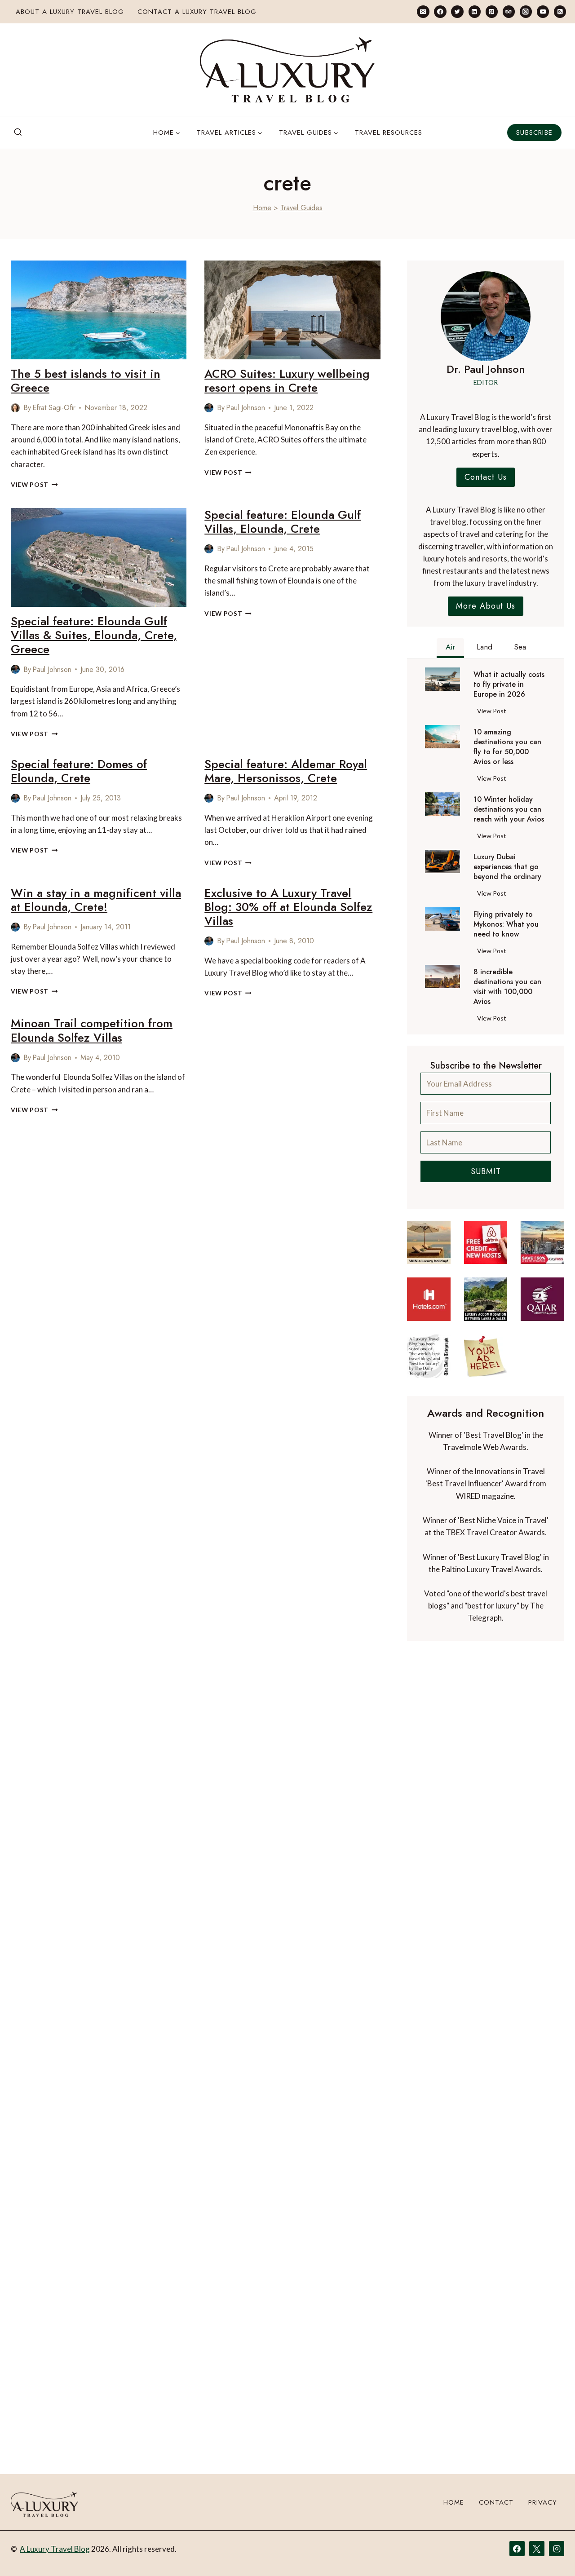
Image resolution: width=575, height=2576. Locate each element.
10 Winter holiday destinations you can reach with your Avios (509, 809)
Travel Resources (389, 133)
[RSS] (560, 11)
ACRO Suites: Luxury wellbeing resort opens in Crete (287, 381)
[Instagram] (526, 11)
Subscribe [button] (534, 133)
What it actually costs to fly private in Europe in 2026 (509, 685)
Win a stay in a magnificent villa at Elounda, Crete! (96, 900)
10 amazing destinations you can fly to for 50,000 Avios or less (507, 747)
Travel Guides (301, 208)
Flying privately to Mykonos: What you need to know (506, 924)
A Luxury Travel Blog (55, 2549)
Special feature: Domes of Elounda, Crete (79, 771)
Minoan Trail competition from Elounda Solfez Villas (92, 1030)
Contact (496, 2502)
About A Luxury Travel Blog (70, 12)
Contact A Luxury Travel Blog (197, 12)
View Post (34, 485)
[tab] (450, 648)
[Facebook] (440, 11)
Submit (486, 1171)
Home (262, 208)
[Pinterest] (492, 11)
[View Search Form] (18, 133)
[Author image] (15, 408)
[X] (537, 2549)
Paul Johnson (245, 408)
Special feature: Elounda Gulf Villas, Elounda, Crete (283, 522)
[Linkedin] (475, 11)
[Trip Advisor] (509, 11)
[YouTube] (543, 11)
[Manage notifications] (551, 2553)
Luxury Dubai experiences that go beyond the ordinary (507, 867)
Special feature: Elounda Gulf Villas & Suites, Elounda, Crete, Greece (94, 635)
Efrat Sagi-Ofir (54, 408)
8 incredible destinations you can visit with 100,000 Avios (507, 987)
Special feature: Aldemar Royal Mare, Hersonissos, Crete (286, 771)
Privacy (543, 2502)
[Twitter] (457, 11)
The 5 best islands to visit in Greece (86, 381)
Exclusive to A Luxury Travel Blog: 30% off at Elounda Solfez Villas (288, 907)
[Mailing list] (423, 11)
